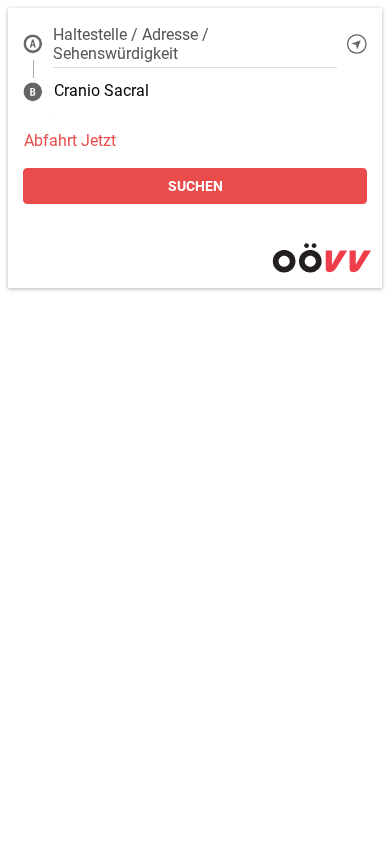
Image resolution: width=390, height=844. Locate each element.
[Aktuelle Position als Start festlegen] (357, 44)
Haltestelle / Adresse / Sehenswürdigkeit (131, 44)
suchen (195, 186)
